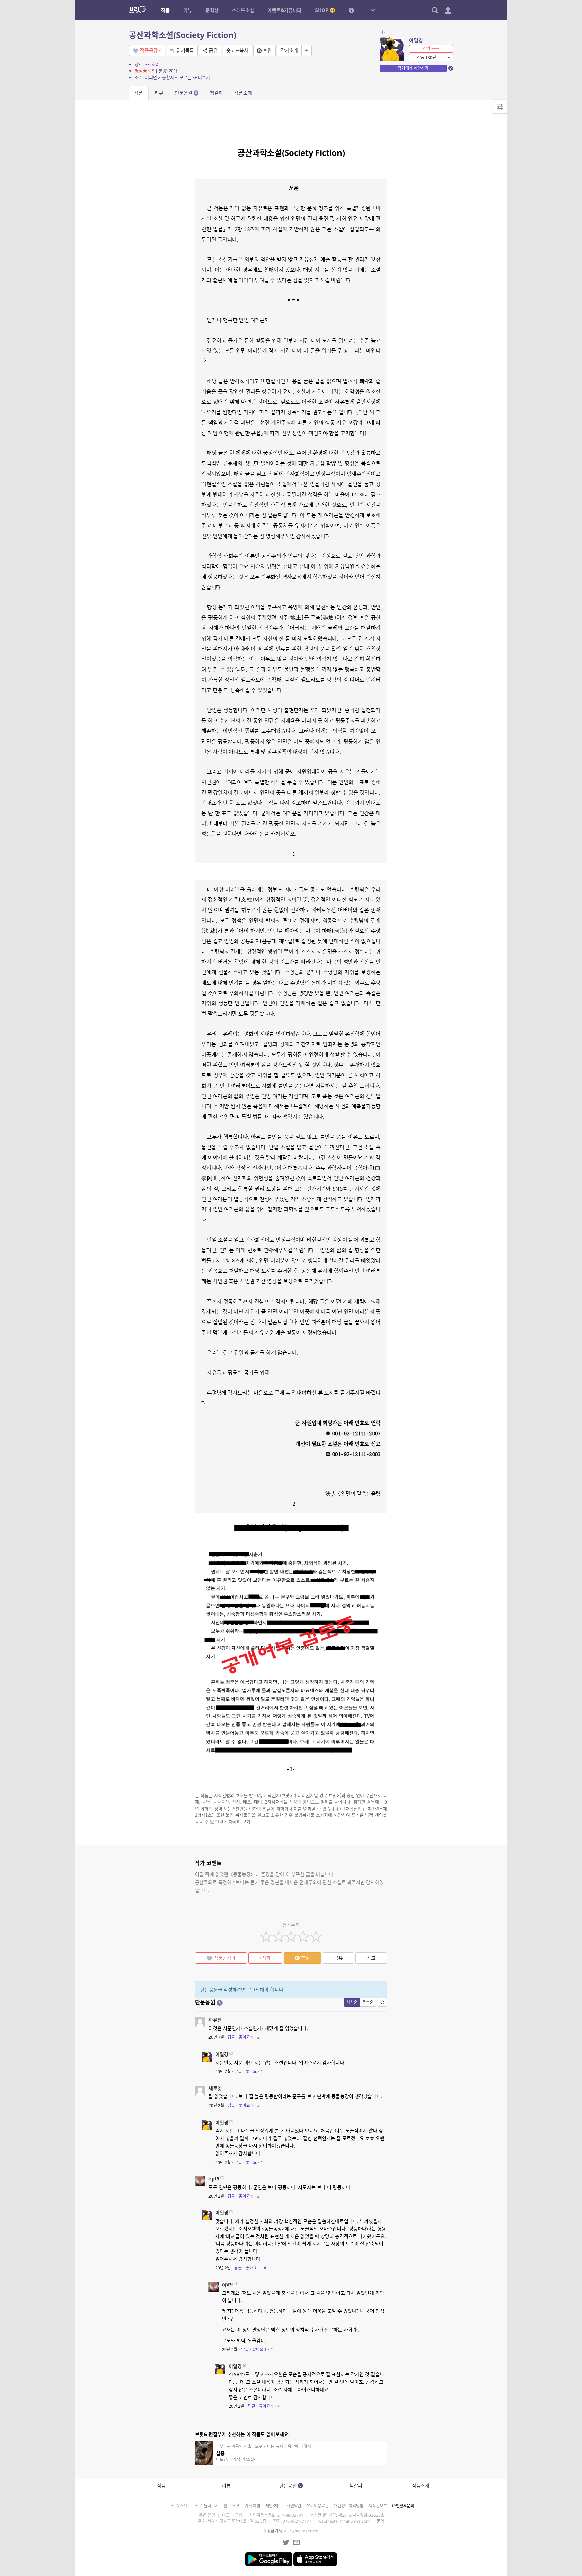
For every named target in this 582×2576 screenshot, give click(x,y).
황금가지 (274, 2531)
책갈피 (216, 93)
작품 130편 (427, 57)
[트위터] (286, 2542)
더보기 (204, 77)
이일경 (416, 40)
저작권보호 (378, 2506)
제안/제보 (273, 2506)
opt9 (214, 2179)
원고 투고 (232, 2506)
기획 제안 (252, 2506)
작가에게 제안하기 (413, 68)
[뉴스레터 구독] (296, 2542)
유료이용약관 (318, 2506)
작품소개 (243, 93)
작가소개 (289, 50)
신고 (371, 1958)
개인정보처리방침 (349, 2506)
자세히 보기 (239, 1822)
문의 (380, 2521)
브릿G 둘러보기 (205, 2506)
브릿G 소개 (178, 2506)
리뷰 (159, 93)
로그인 (253, 1989)
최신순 (352, 2002)
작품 (139, 93)
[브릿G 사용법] (351, 10)
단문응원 (186, 93)
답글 (231, 2037)
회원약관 (294, 2506)
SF (147, 64)
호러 (156, 64)
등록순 (368, 2002)
